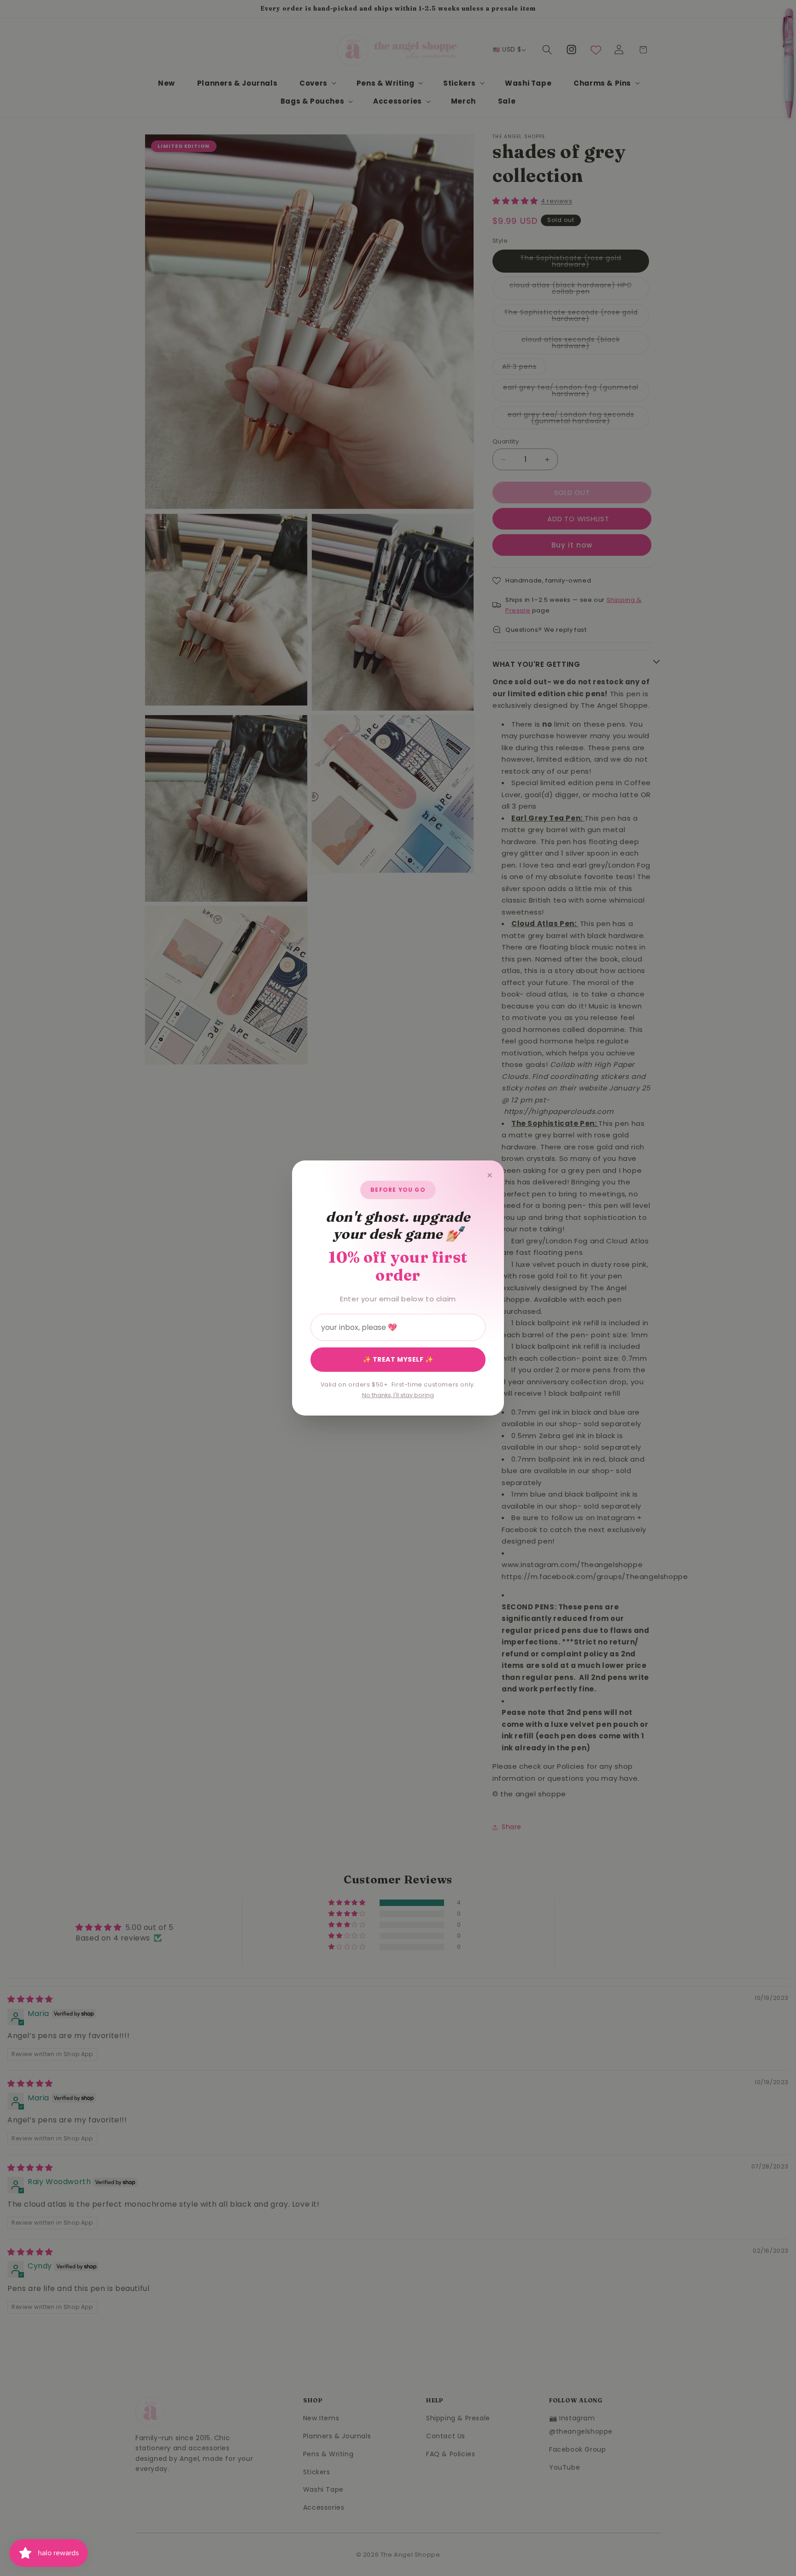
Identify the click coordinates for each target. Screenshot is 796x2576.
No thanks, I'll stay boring (398, 1395)
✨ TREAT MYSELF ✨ (398, 1359)
